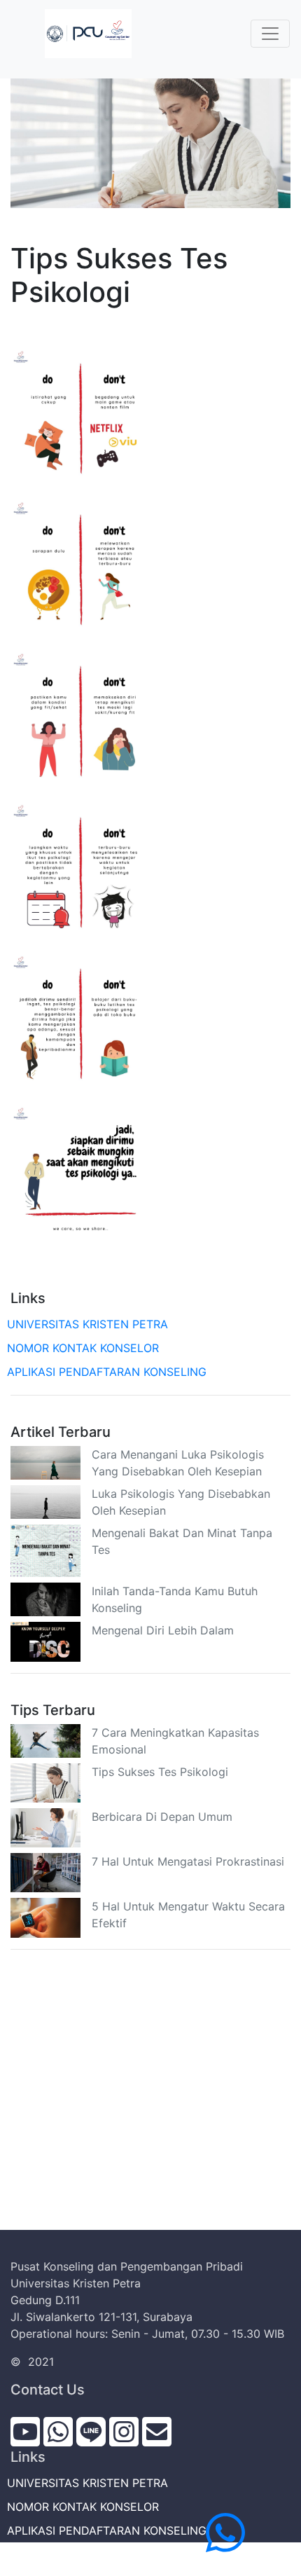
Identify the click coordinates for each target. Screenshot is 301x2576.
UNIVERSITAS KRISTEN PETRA (89, 1324)
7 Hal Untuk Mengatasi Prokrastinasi (188, 1861)
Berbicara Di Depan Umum (162, 1817)
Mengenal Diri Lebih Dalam (163, 1630)
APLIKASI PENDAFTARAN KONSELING (108, 1372)
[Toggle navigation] (270, 34)
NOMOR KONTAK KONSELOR (85, 1348)
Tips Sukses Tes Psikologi (160, 1772)
